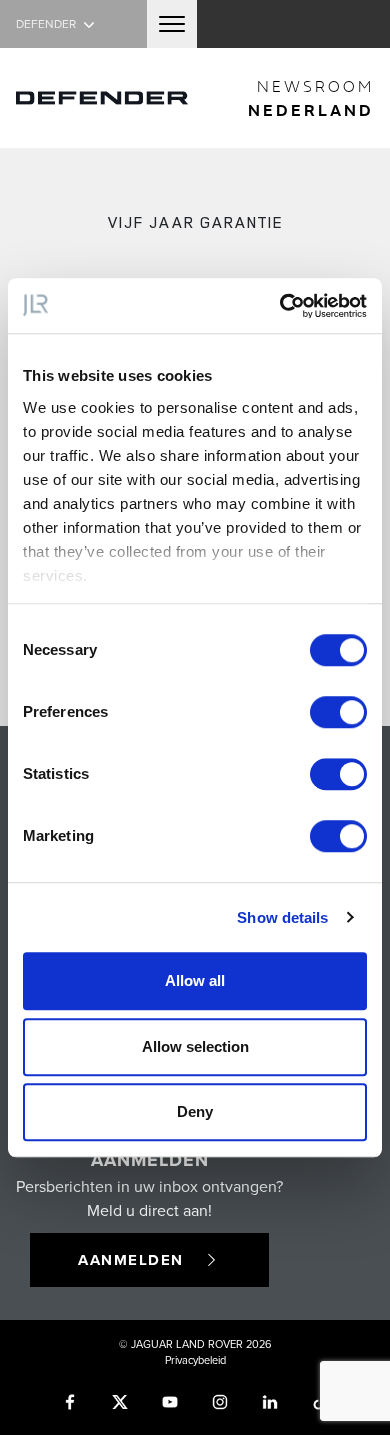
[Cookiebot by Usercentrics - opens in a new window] (280, 306)
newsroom (311, 98)
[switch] (338, 712)
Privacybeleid (195, 1360)
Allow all (195, 980)
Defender (47, 23)
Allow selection (195, 1046)
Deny (195, 1111)
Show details (282, 917)
